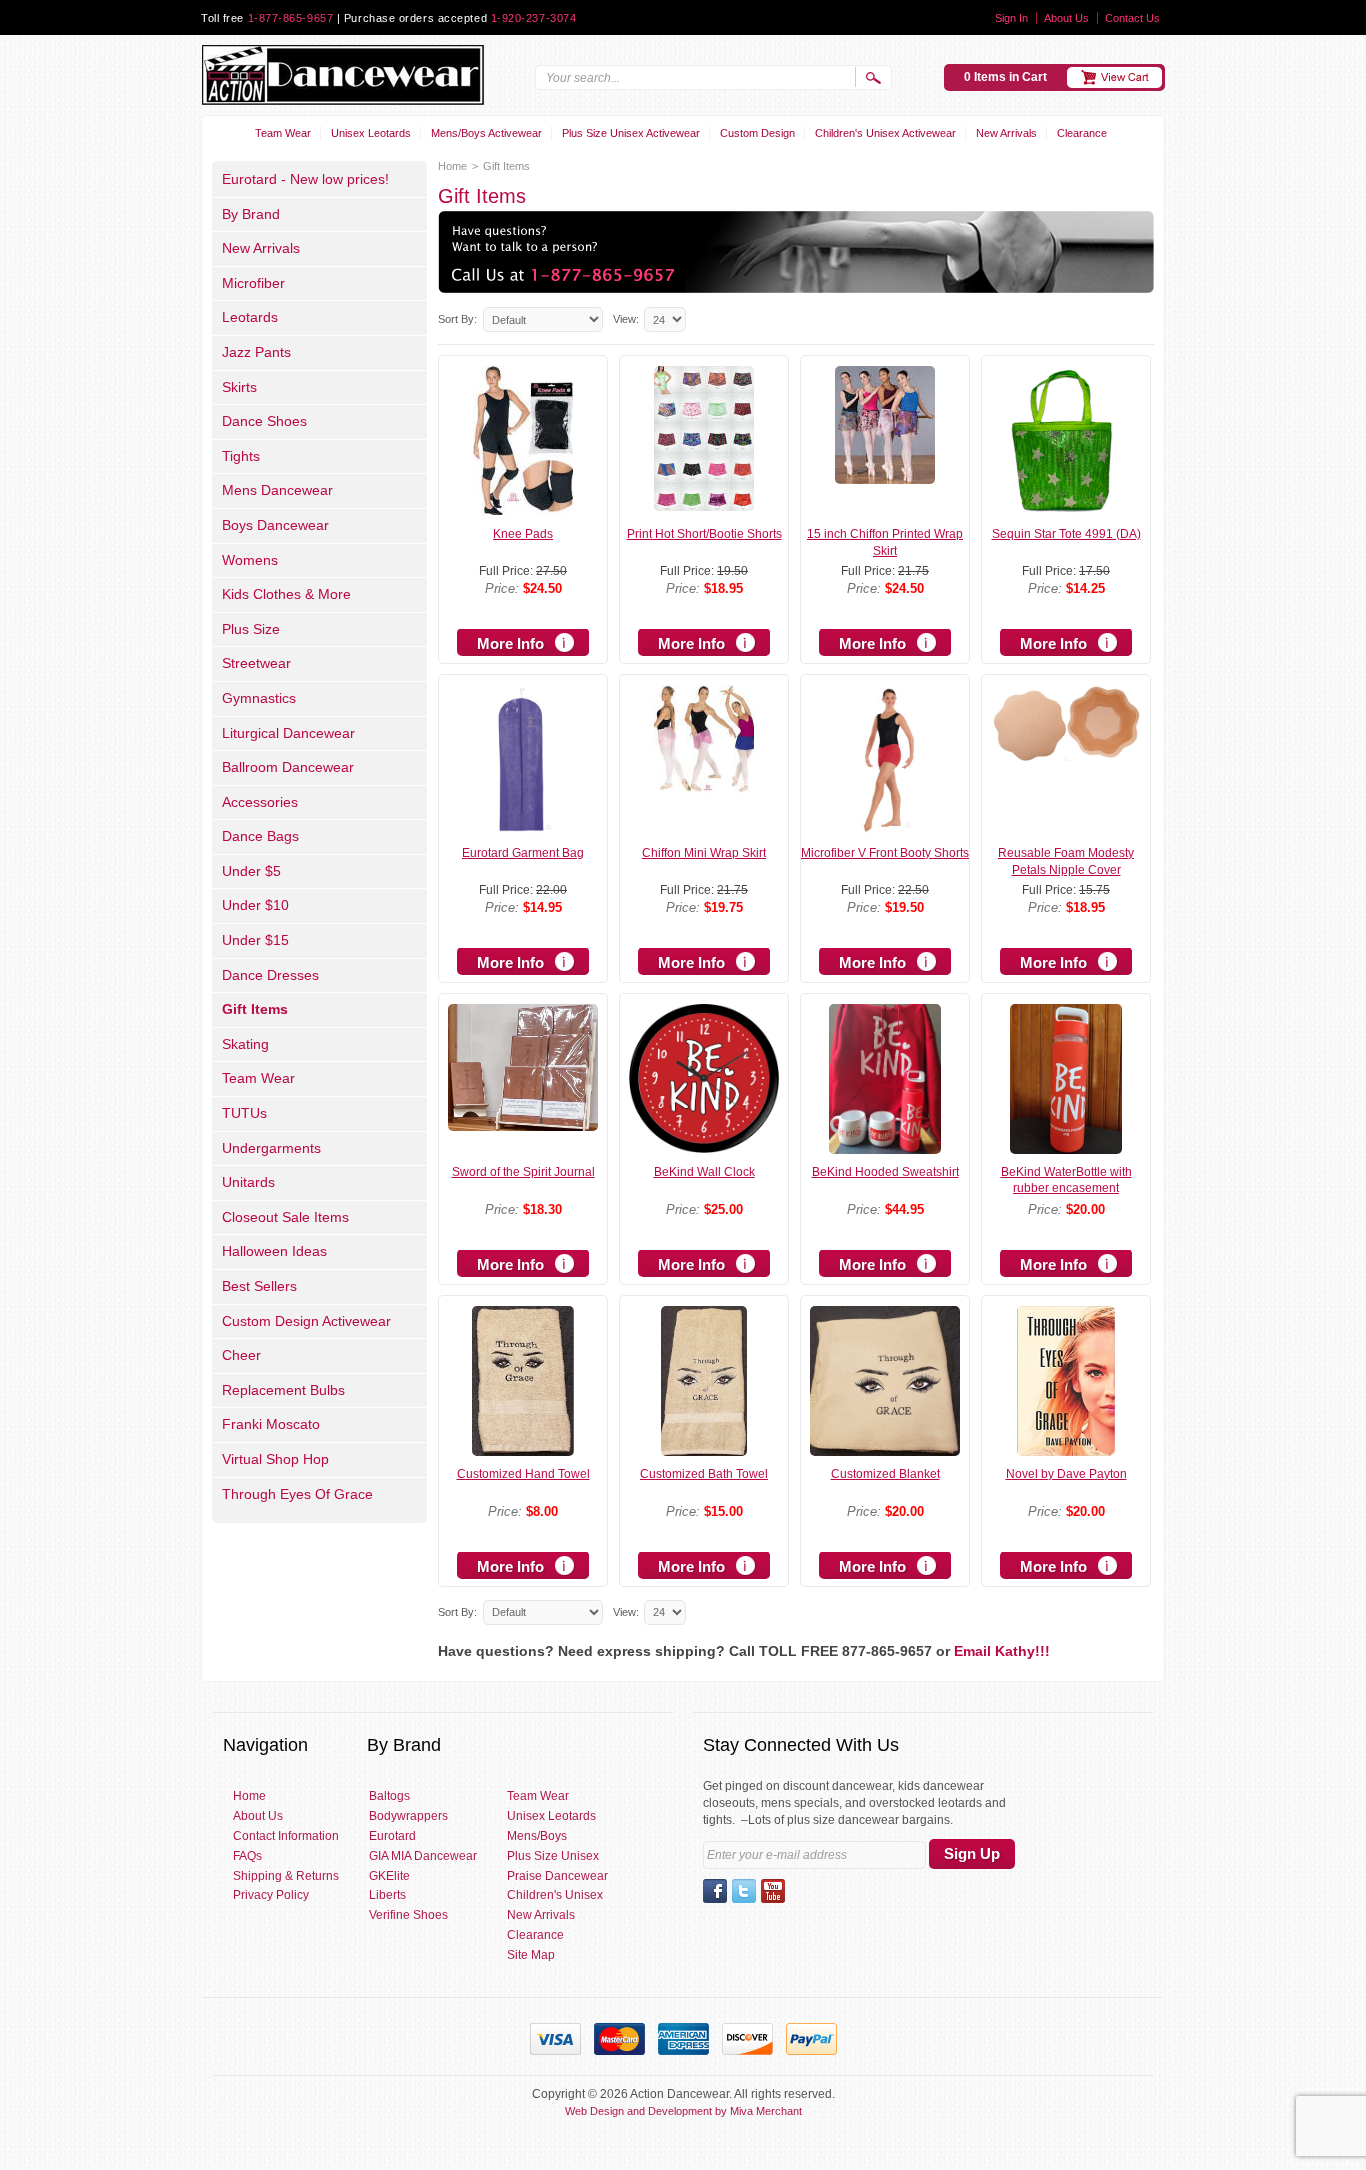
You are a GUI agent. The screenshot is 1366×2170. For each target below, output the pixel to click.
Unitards (248, 1182)
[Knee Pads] (523, 506)
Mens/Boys (537, 1836)
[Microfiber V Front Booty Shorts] (885, 826)
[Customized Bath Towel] (704, 1447)
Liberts (387, 1895)
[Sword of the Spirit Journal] (523, 1122)
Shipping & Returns (286, 1876)
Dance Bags (260, 836)
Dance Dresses (270, 975)
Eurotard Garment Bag (523, 853)
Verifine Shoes (408, 1915)
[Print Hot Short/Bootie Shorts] (704, 502)
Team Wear (283, 133)
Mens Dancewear (277, 490)
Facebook (715, 1891)
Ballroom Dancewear (288, 767)
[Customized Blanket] (884, 1447)
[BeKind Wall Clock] (704, 1144)
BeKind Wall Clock (704, 1172)
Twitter (744, 1891)
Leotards (250, 317)
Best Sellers (259, 1286)
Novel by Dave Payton (1066, 1474)
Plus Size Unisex (553, 1856)
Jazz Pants (256, 352)
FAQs (247, 1856)
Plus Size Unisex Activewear (631, 133)
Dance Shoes (264, 421)
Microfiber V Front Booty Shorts (885, 853)
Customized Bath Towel (704, 1474)
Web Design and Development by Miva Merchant (683, 2111)
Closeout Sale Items (285, 1217)
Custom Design (757, 133)
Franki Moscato (271, 1424)
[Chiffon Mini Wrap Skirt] (704, 784)
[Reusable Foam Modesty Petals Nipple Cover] (1066, 753)
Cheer (241, 1355)
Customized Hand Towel (523, 1474)
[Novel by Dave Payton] (1065, 1447)
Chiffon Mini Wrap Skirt (704, 853)
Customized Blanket (885, 1474)
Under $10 (255, 905)
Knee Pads (523, 534)
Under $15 (255, 940)
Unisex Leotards (371, 133)
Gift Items (255, 1009)
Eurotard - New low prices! (305, 179)
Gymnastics (259, 698)
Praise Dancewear (557, 1876)
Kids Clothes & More (286, 594)
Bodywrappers (408, 1816)
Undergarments (271, 1148)
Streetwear (256, 663)
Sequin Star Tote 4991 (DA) (1066, 534)
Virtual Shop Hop (275, 1459)
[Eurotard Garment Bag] (523, 826)
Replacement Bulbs (283, 1390)
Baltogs (389, 1796)
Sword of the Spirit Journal (523, 1172)
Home (452, 166)
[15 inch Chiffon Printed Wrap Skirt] (885, 475)
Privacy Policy (271, 1895)
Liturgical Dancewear (288, 733)
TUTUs (244, 1113)
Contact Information (286, 1836)
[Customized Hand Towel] (523, 1447)
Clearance (1082, 133)
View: (626, 319)
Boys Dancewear (275, 525)
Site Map (531, 1955)
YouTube (773, 1891)
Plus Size (251, 629)
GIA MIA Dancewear (423, 1856)
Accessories (260, 802)
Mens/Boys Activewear (486, 133)
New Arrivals (1006, 133)
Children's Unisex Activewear (885, 133)
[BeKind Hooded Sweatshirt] (885, 1145)
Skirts (239, 387)
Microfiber (253, 283)
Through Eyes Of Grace (297, 1494)
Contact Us (1132, 18)
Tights (241, 456)
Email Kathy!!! (1002, 1651)
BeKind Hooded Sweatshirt (885, 1172)
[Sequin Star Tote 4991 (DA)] (1066, 507)
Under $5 (251, 871)
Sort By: (457, 319)
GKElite (389, 1876)
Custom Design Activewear (306, 1321)
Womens (250, 560)
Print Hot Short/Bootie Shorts (704, 534)
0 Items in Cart (1005, 77)
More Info (510, 643)
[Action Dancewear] (342, 75)
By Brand (251, 214)
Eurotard (392, 1836)
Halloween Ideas (274, 1251)
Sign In (1011, 18)
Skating (245, 1044)
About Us (1066, 18)
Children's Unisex (555, 1895)
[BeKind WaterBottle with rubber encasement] (1066, 1145)
